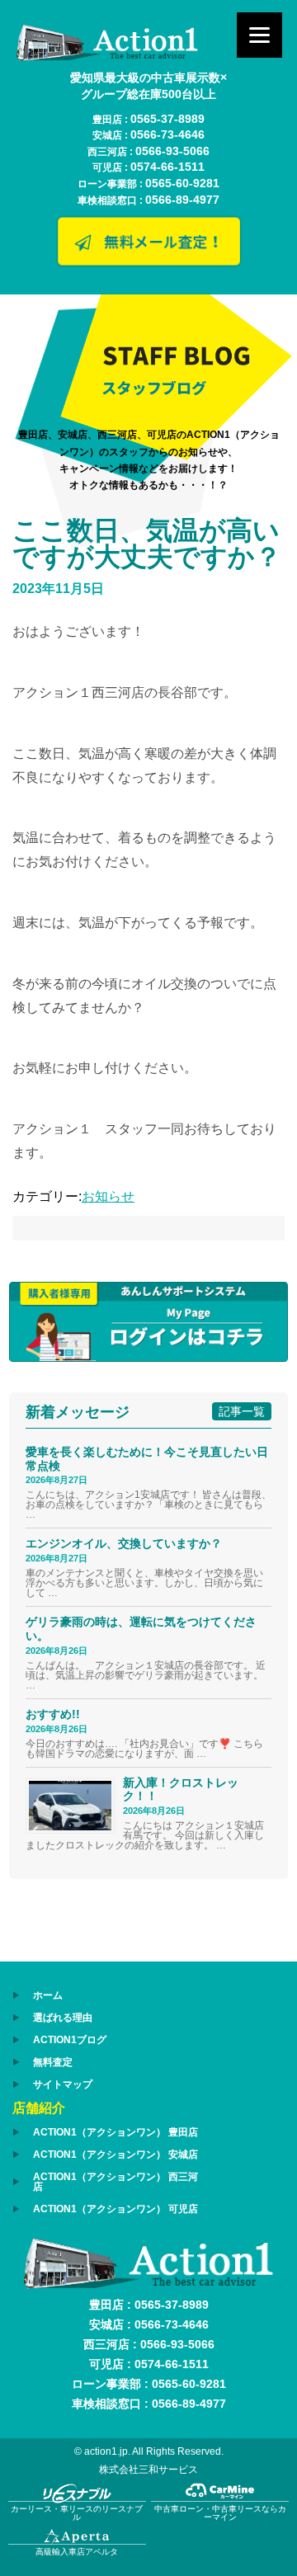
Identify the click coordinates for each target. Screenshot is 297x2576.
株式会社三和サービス (148, 2470)
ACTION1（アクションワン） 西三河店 (115, 2182)
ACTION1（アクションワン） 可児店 (115, 2209)
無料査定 (53, 2062)
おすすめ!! (53, 1714)
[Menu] (259, 35)
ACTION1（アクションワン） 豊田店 (115, 2132)
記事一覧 (242, 1411)
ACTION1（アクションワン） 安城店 (115, 2155)
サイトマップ (63, 2084)
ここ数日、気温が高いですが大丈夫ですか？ (147, 544)
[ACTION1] (107, 57)
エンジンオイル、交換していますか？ (124, 1543)
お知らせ (108, 1196)
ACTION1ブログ (70, 2040)
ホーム (48, 1995)
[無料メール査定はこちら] (148, 263)
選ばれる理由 (63, 2018)
